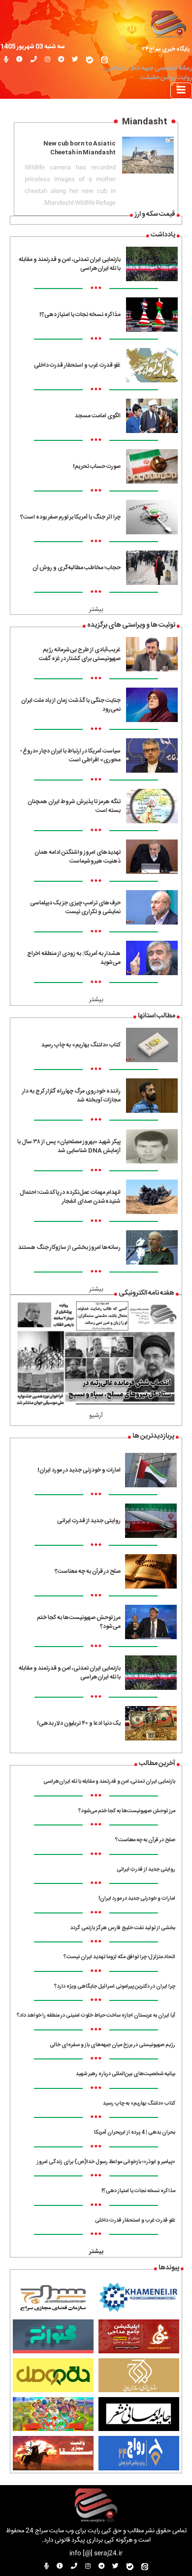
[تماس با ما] (34, 60)
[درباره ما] (19, 60)
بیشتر (96, 610)
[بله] (90, 60)
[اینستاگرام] (48, 60)
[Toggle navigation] (181, 91)
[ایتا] (104, 60)
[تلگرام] (61, 60)
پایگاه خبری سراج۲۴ (166, 49)
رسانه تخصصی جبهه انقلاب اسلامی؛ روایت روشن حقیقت (148, 73)
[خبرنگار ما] (6, 60)
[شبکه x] (75, 60)
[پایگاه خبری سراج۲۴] (168, 23)
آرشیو (96, 1416)
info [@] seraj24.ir (96, 2554)
